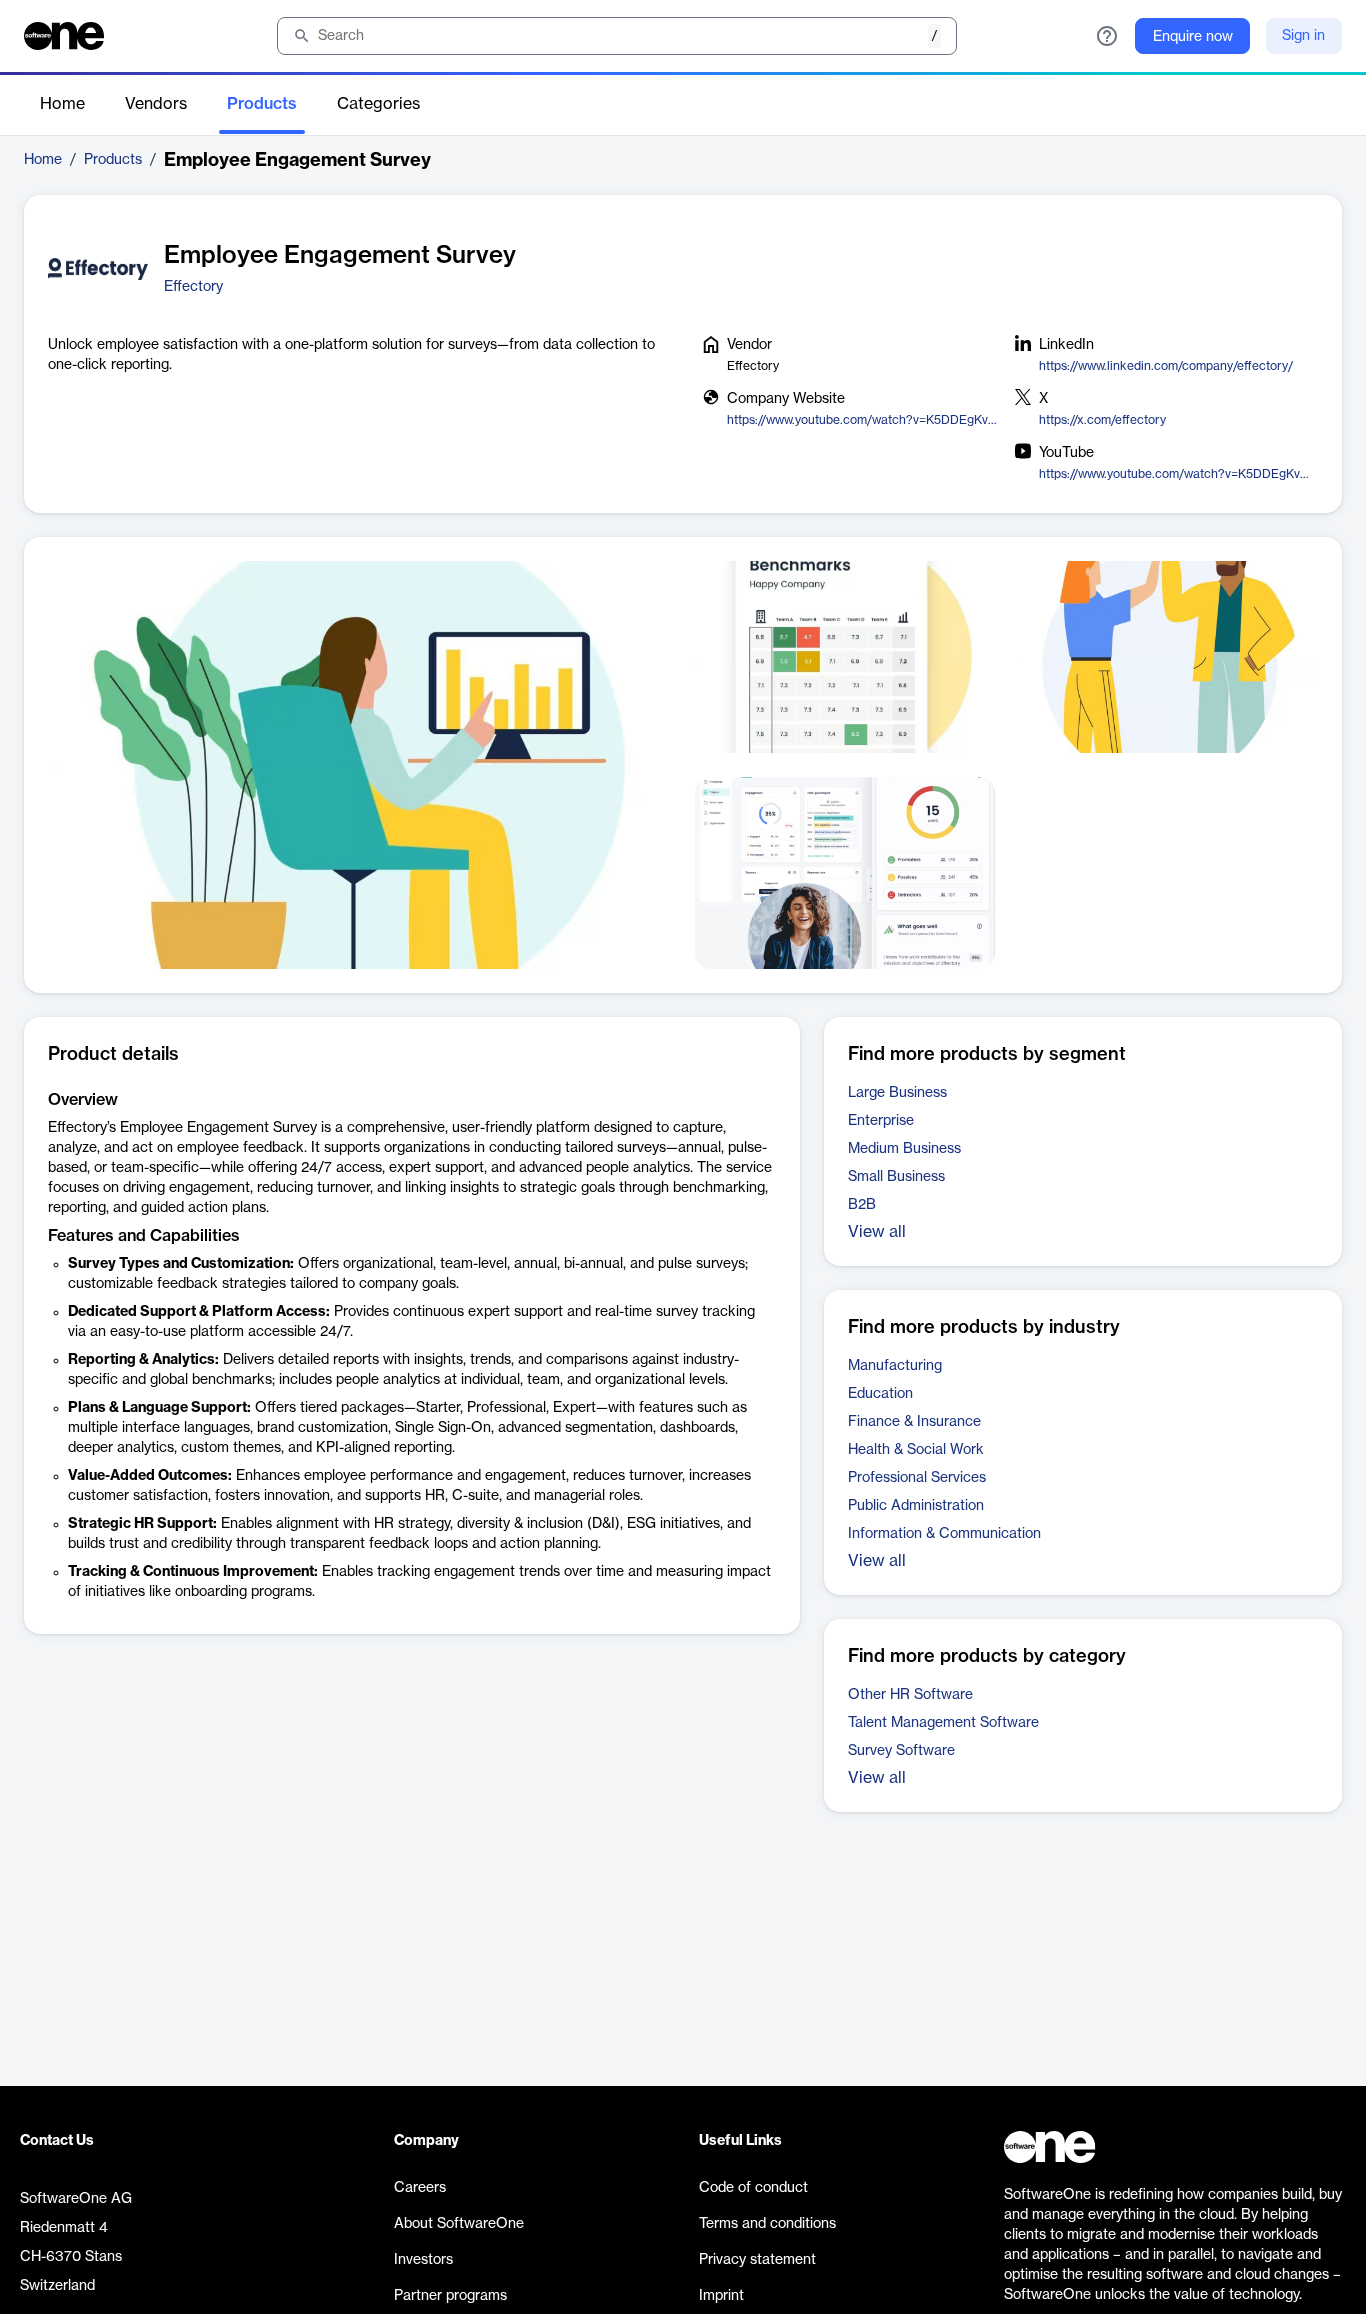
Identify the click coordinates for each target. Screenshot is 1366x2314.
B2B (862, 1205)
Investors (423, 2260)
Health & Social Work (916, 1450)
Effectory (193, 287)
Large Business (897, 1093)
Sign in (1303, 36)
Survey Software (901, 1751)
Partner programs (450, 2296)
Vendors (156, 104)
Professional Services (917, 1478)
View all (877, 1232)
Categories (378, 104)
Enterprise (881, 1121)
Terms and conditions (767, 2224)
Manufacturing (895, 1366)
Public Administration (916, 1506)
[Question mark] (1107, 36)
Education (880, 1394)
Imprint (721, 2296)
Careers (420, 2188)
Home (62, 104)
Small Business (896, 1177)
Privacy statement (757, 2260)
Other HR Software (910, 1695)
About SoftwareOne (459, 2224)
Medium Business (904, 1149)
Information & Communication (944, 1534)
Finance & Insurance (914, 1422)
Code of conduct (753, 2188)
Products (262, 104)
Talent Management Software (943, 1723)
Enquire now (1193, 37)
